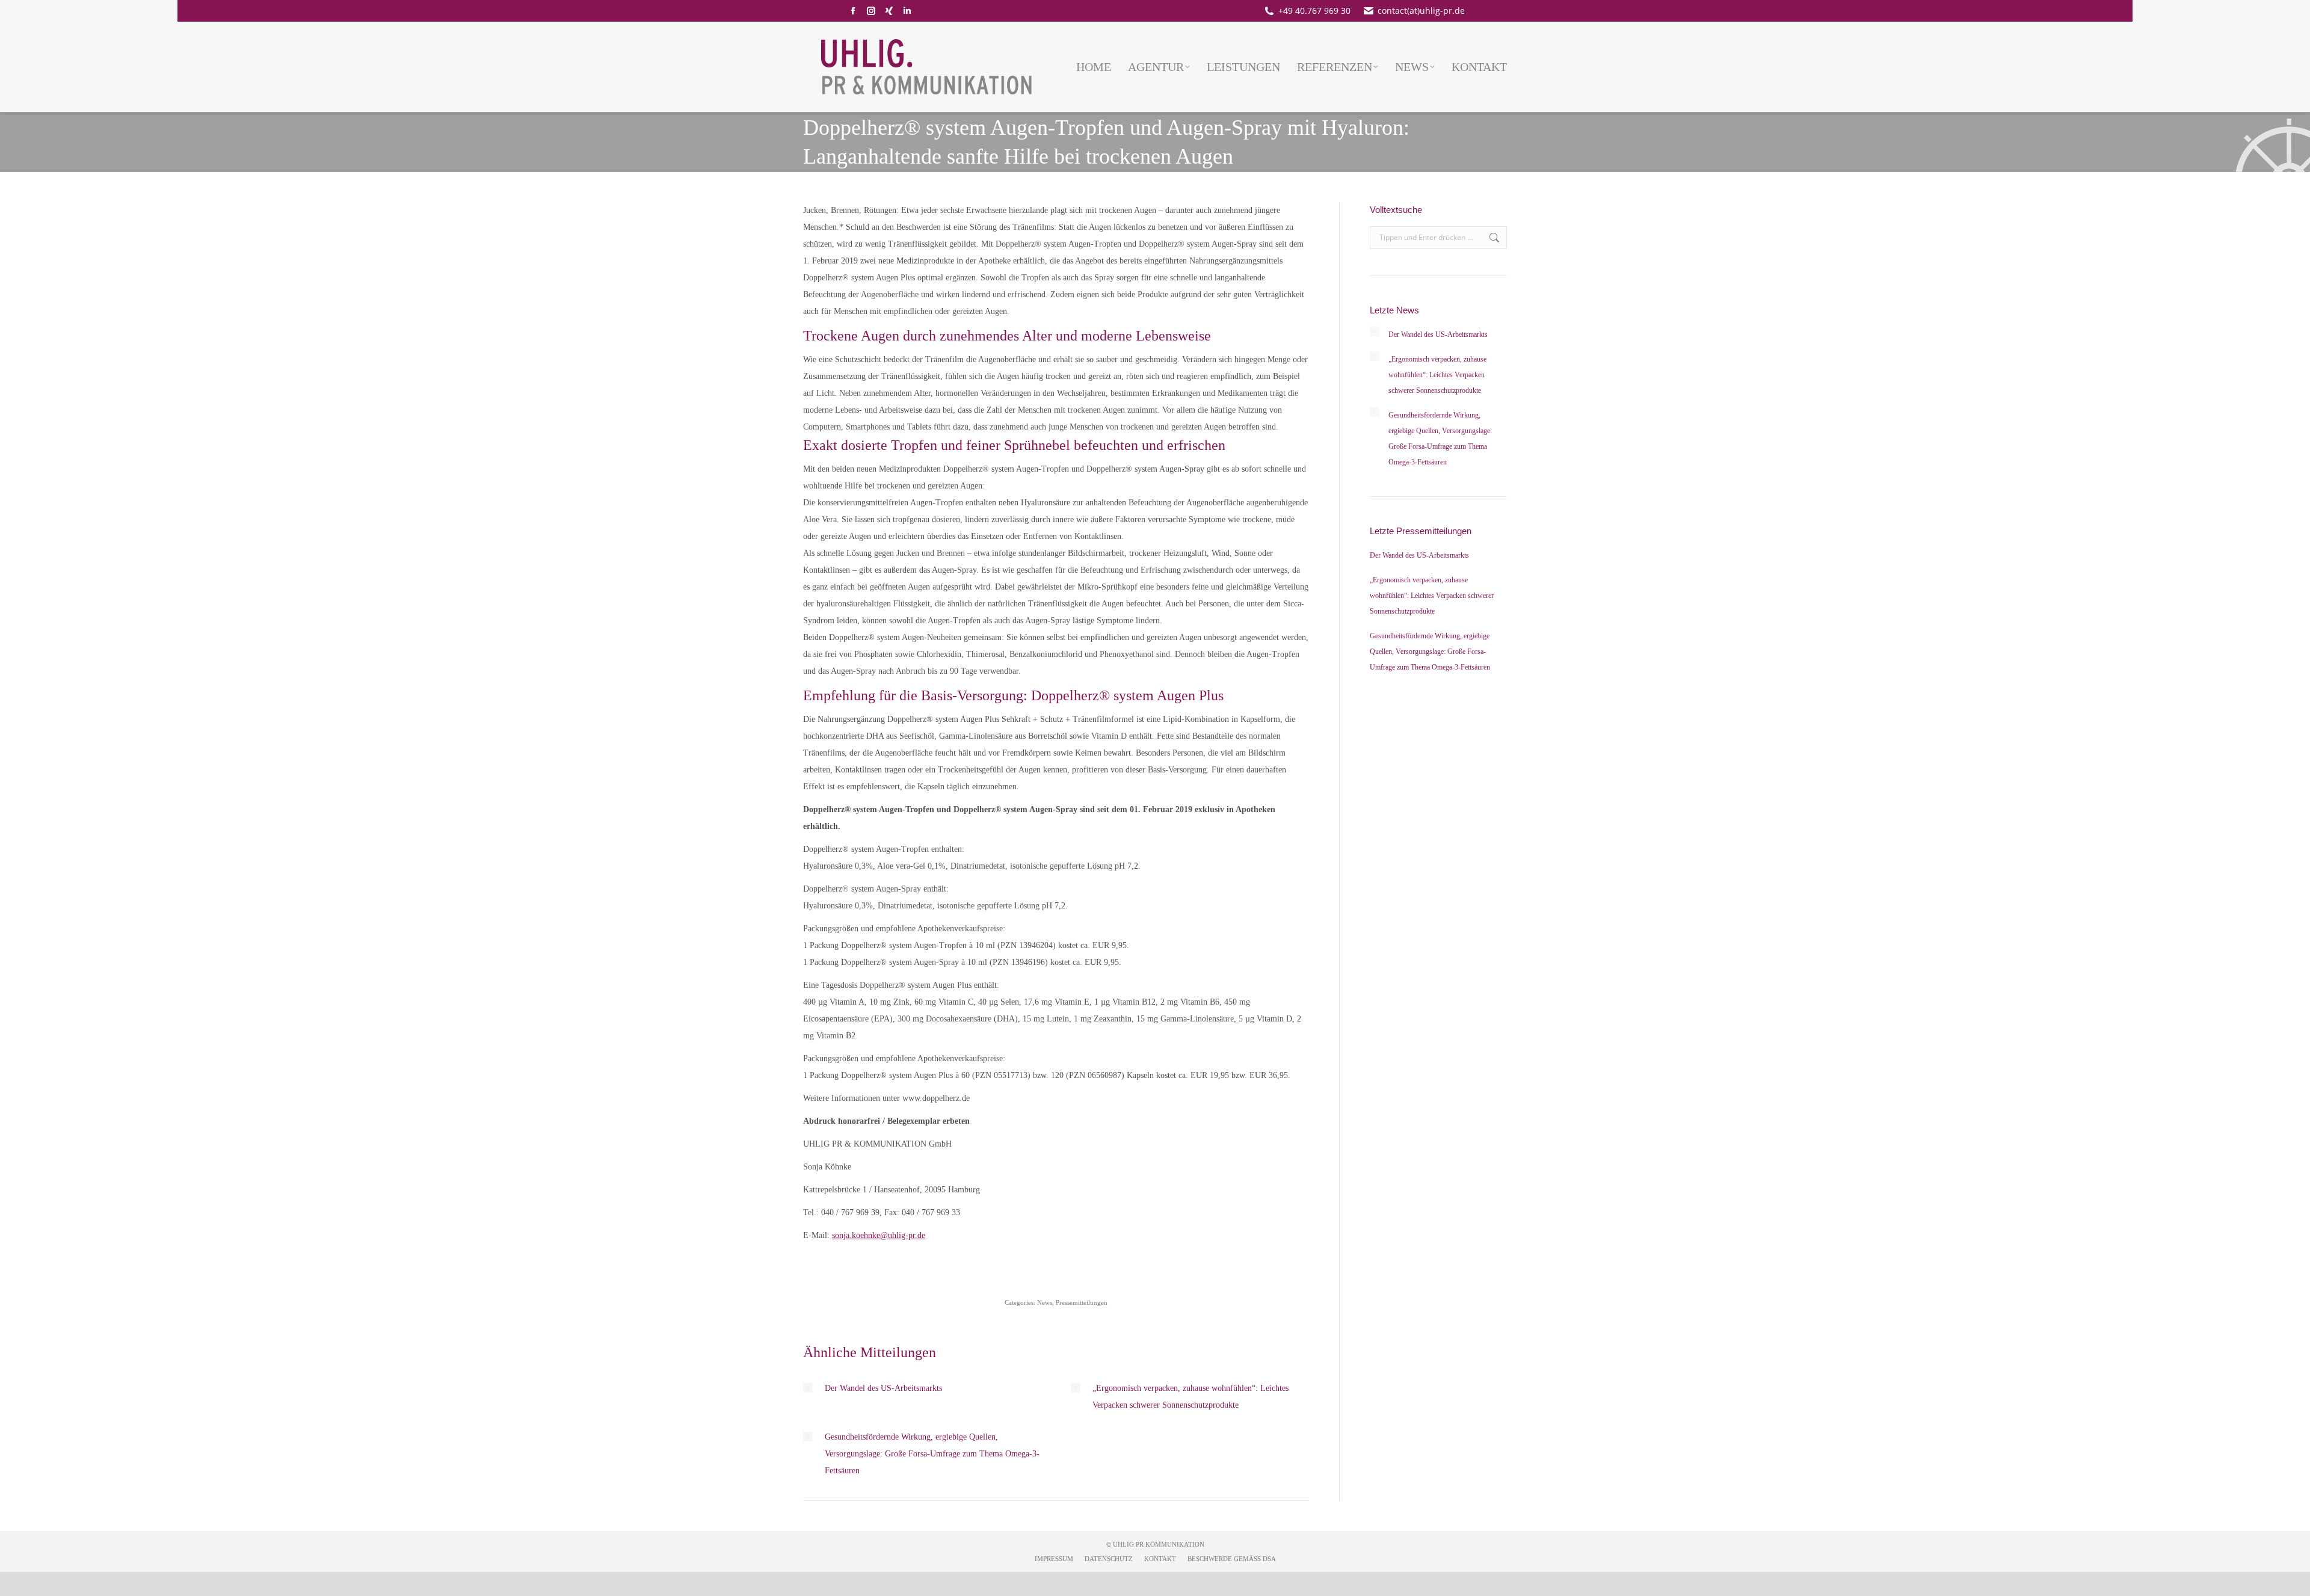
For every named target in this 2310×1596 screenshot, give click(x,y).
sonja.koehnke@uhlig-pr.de (879, 1235)
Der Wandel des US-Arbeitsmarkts (883, 1388)
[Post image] (808, 1388)
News (1045, 1302)
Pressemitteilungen (1082, 1302)
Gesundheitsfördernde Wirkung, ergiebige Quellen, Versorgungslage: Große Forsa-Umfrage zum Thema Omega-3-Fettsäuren (932, 1454)
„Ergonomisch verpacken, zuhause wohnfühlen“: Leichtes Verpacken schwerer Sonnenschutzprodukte (1190, 1397)
